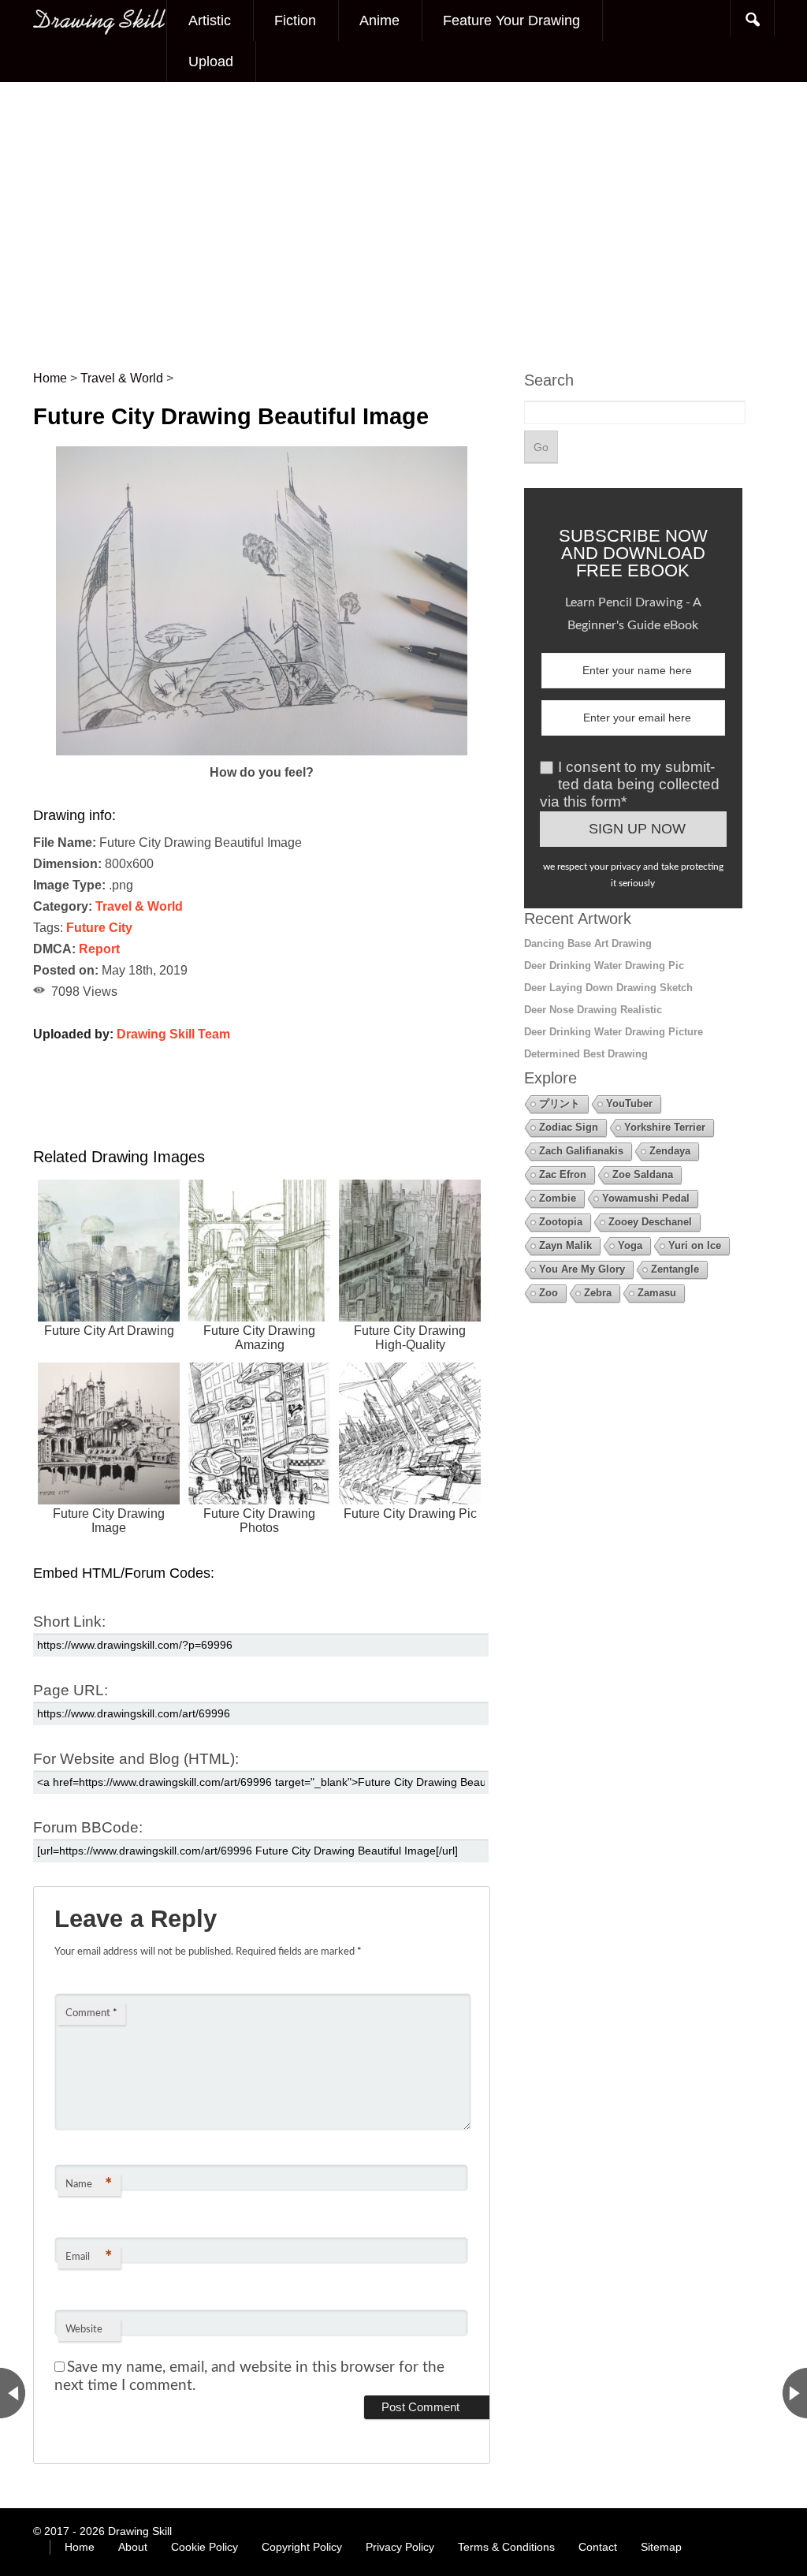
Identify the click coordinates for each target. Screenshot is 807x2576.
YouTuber (629, 1103)
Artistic (210, 21)
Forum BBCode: (88, 1827)
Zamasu (657, 1293)
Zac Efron (563, 1174)
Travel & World (139, 906)
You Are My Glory (582, 1269)
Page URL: (71, 1690)
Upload (211, 62)
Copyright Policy (302, 2547)
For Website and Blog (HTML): (136, 1759)
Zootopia (561, 1222)
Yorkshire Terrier (665, 1127)
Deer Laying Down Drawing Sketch (608, 988)
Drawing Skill (140, 2531)
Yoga (630, 1245)
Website (84, 2330)
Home (80, 2547)
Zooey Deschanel (650, 1222)
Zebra (598, 1293)
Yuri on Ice (695, 1245)
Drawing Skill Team (173, 1034)
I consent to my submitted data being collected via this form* (630, 784)
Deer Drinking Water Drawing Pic (604, 966)
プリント (560, 1103)
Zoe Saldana (643, 1174)
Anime (379, 21)
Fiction (295, 21)
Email (89, 2257)
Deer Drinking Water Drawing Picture (614, 1032)
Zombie (558, 1198)
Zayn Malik (565, 1245)
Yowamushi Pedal (646, 1198)
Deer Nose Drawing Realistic (593, 1010)
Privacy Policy (400, 2547)
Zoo (549, 1293)
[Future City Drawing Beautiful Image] (262, 751)
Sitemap (661, 2547)
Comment (91, 2013)
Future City (99, 928)
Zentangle (675, 1269)
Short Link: (69, 1622)
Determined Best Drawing (586, 1054)
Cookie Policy (205, 2547)
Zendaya (670, 1151)
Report (99, 949)
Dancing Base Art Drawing (588, 943)
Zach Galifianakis (581, 1151)
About (133, 2547)
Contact (598, 2547)
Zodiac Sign (569, 1127)
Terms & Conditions (506, 2547)
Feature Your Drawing (511, 21)
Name (89, 2185)
